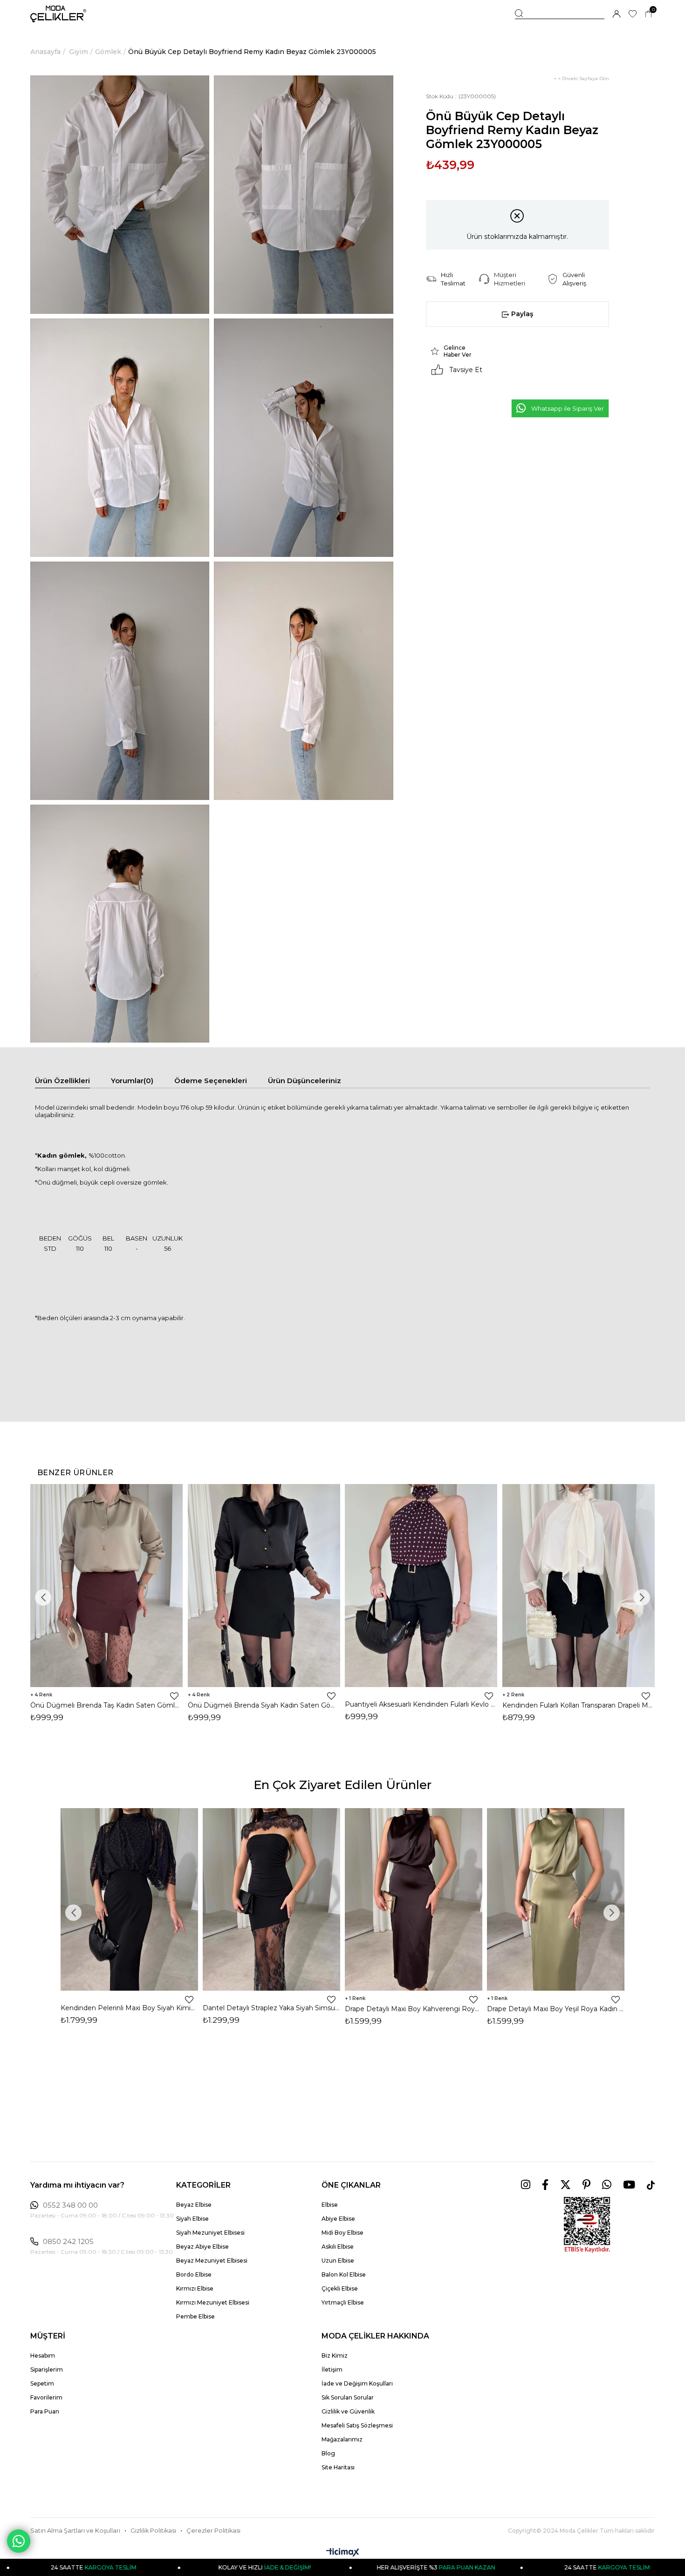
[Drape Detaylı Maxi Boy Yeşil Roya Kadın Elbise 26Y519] (556, 1899)
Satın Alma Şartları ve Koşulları (75, 2531)
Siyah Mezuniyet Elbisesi (210, 2233)
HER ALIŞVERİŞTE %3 (324, 2567)
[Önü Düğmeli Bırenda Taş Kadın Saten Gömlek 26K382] (107, 1586)
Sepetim (42, 2383)
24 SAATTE (495, 2567)
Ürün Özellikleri (62, 1081)
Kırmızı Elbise (195, 2288)
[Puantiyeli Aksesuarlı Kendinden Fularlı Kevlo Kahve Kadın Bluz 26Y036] (421, 1586)
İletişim (332, 2369)
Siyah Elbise (192, 2219)
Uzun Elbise (338, 2261)
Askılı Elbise (338, 2247)
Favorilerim (46, 2397)
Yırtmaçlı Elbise (343, 2302)
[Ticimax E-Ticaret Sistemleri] (343, 2553)
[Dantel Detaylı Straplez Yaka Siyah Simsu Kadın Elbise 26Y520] (271, 1899)
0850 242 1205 (68, 2242)
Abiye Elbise (338, 2219)
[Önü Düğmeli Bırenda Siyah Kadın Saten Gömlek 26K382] (264, 1586)
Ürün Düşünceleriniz (305, 1081)
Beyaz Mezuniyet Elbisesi (212, 2261)
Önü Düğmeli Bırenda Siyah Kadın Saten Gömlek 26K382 (264, 1705)
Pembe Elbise (195, 2316)
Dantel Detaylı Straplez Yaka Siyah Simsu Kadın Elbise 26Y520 (271, 2008)
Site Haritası (338, 2467)
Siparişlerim (47, 2369)
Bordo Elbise (194, 2274)
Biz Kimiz (335, 2356)
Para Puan (45, 2411)
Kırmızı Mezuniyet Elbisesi (213, 2302)
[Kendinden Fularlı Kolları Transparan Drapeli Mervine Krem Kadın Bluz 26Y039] (579, 1586)
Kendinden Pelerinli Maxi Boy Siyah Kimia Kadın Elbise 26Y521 (129, 2008)
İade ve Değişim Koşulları (357, 2383)
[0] (648, 14)
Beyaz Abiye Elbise (202, 2247)
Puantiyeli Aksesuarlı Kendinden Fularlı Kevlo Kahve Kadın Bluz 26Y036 (421, 1704)
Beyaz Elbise (194, 2205)
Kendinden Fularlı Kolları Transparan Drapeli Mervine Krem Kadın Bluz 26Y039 (579, 1705)
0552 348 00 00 (70, 2205)
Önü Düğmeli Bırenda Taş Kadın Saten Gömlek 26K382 (107, 1705)
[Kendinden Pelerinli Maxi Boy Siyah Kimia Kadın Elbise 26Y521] (129, 1899)
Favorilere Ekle (174, 1696)
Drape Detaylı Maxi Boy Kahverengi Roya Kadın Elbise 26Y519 (414, 2009)
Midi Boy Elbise (342, 2233)
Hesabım (43, 2356)
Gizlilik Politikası (153, 2531)
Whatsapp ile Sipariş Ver (568, 408)
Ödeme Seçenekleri (211, 1081)
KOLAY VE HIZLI (153, 2567)
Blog (328, 2453)
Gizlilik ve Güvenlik (348, 2411)
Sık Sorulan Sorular (348, 2397)
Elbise (330, 2205)
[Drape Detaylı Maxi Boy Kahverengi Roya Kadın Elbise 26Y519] (414, 1899)
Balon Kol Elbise (344, 2274)
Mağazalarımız (342, 2439)
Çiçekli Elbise (340, 2288)
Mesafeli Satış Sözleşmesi (357, 2425)
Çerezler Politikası (213, 2531)
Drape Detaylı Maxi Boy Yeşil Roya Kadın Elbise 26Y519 (556, 2009)
